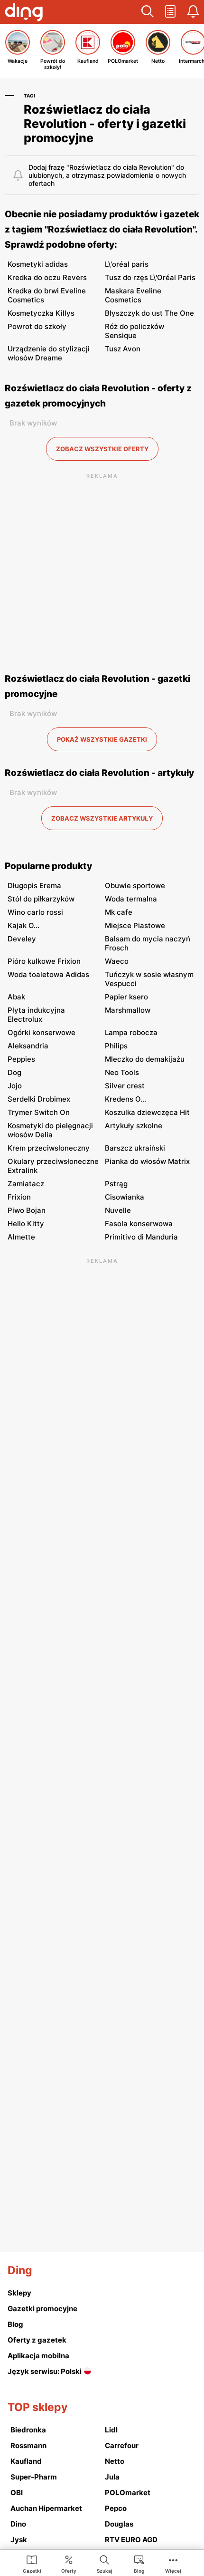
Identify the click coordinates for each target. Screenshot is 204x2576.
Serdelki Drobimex (39, 1099)
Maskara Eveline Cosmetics (133, 295)
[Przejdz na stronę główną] (24, 13)
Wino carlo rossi (35, 912)
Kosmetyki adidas (38, 264)
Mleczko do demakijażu (145, 1059)
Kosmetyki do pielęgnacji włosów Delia (50, 1130)
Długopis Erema (34, 886)
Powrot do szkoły (37, 326)
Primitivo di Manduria (141, 1237)
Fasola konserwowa (139, 1224)
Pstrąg (116, 1184)
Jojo (15, 1086)
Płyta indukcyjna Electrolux (36, 1015)
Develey (22, 939)
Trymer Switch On (39, 1112)
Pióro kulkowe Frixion (44, 961)
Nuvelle (118, 1210)
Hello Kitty (26, 1224)
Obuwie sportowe (135, 886)
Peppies (21, 1059)
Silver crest (125, 1086)
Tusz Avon (123, 349)
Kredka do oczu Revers (47, 277)
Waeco (117, 961)
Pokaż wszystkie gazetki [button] (102, 739)
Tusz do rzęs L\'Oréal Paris (150, 277)
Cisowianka (125, 1197)
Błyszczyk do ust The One (149, 313)
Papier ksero (126, 997)
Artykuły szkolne (134, 1126)
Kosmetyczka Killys (41, 313)
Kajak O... (23, 925)
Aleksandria (28, 1046)
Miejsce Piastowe (135, 925)
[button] (148, 12)
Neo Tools (122, 1072)
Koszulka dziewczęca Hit (147, 1112)
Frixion (19, 1197)
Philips (116, 1046)
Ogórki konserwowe (42, 1032)
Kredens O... (125, 1099)
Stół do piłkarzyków (41, 899)
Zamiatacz (26, 1184)
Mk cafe (119, 912)
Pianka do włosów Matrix (147, 1161)
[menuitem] (32, 2564)
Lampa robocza (131, 1032)
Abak (16, 997)
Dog (14, 1072)
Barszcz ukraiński (135, 1148)
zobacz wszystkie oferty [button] (102, 449)
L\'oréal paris (127, 264)
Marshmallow (128, 1010)
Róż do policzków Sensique (134, 331)
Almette (21, 1237)
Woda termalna (131, 899)
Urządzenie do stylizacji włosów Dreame (49, 353)
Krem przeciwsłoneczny (49, 1148)
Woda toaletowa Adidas (48, 974)
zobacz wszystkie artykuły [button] (102, 818)
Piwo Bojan (27, 1210)
